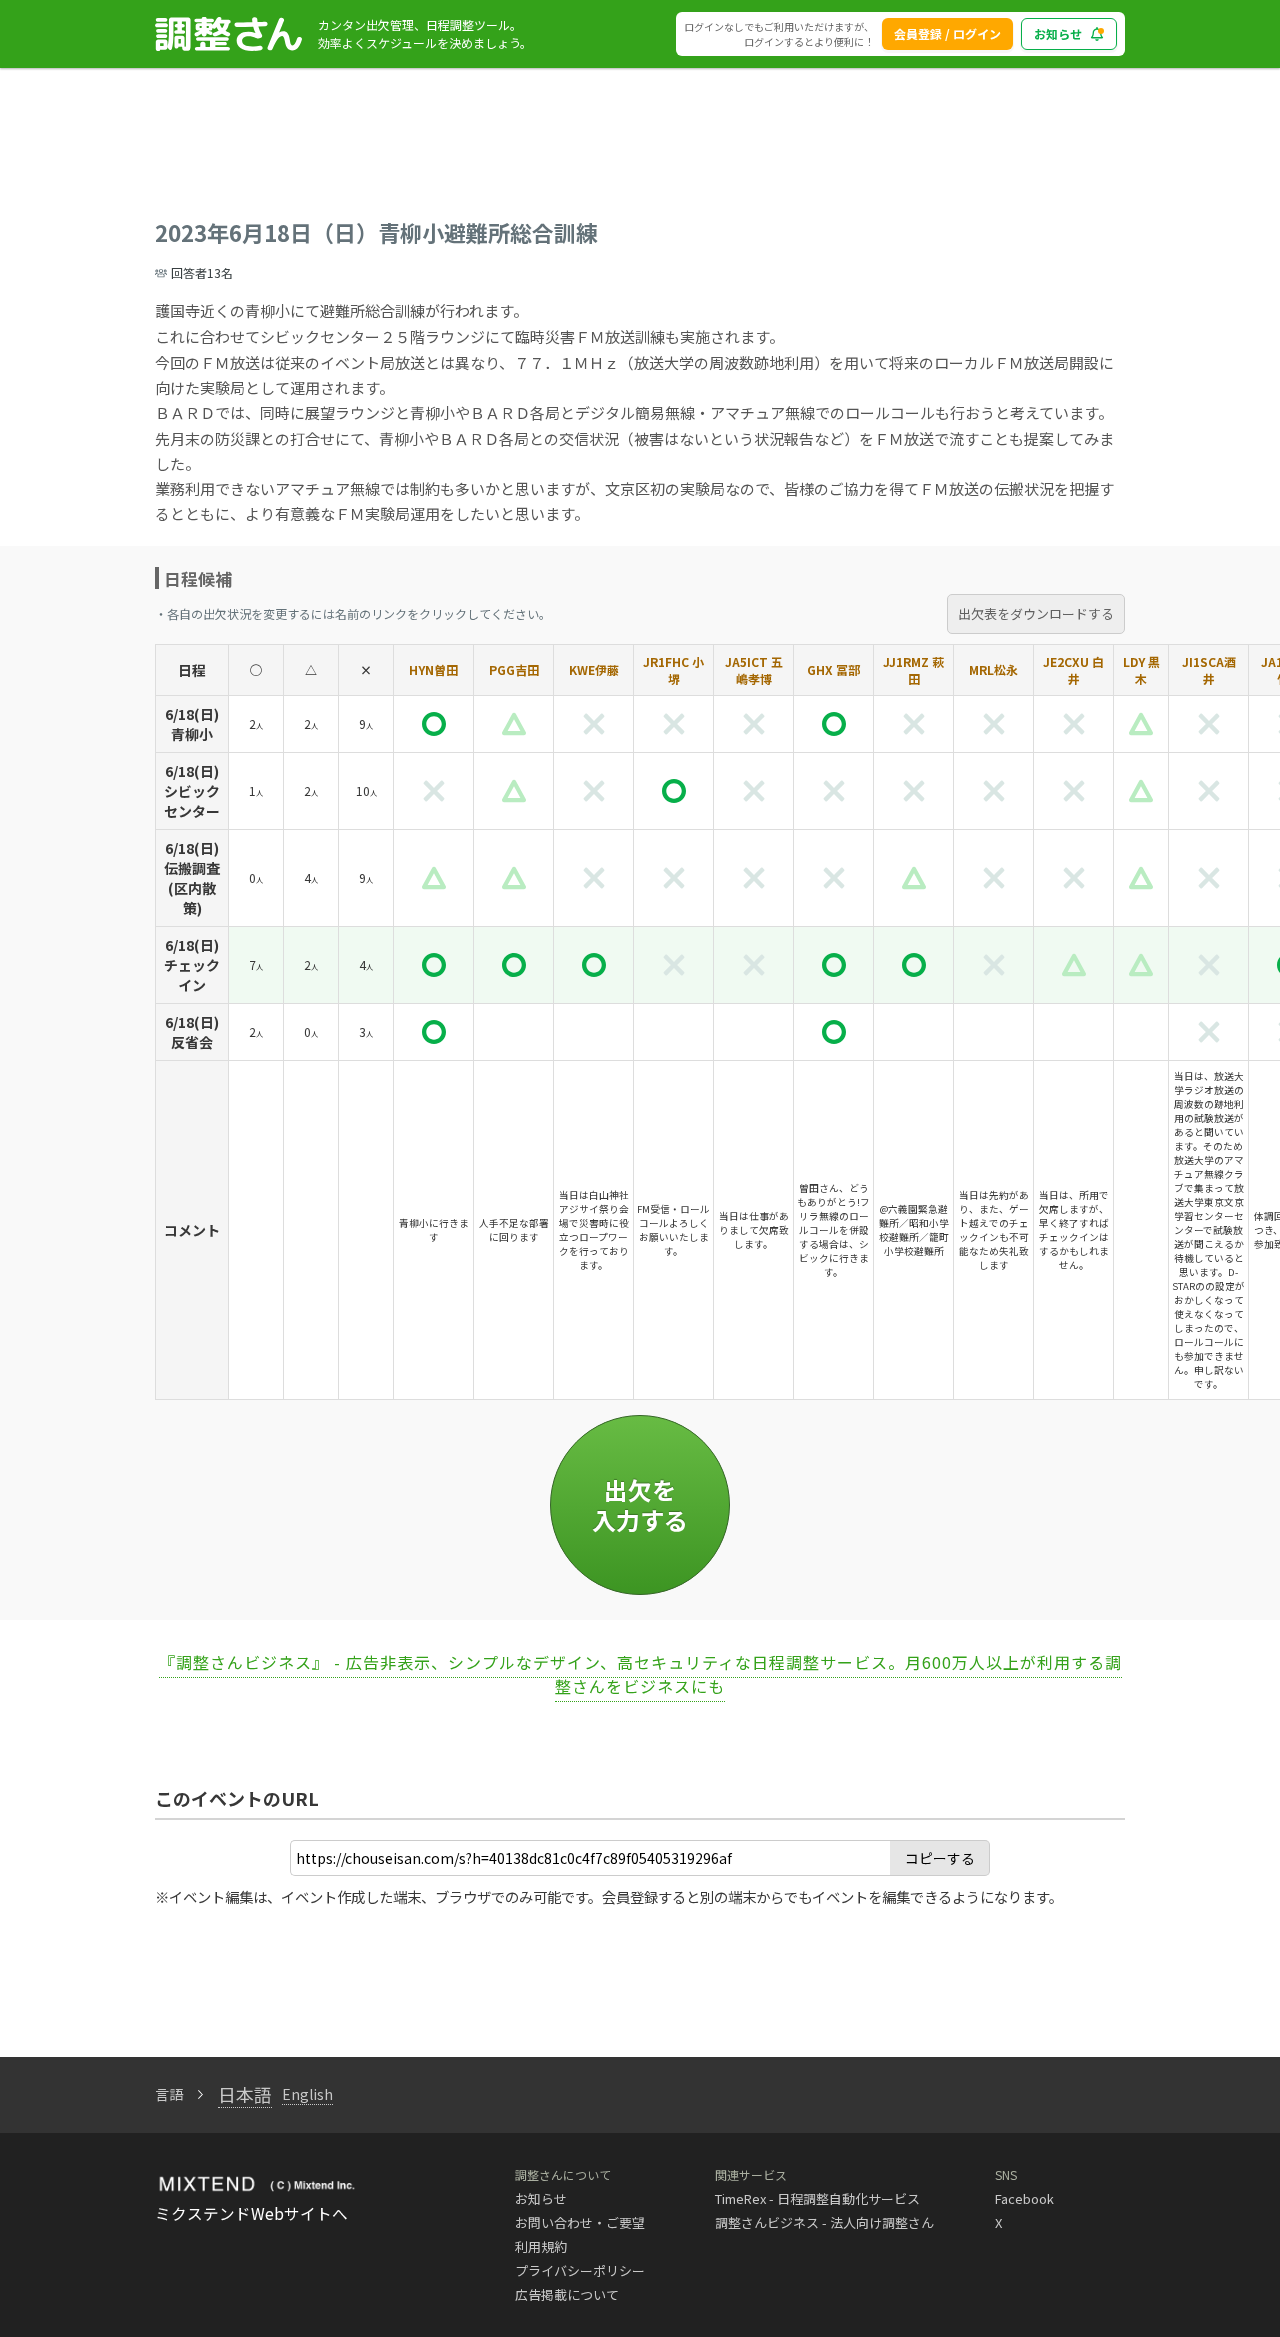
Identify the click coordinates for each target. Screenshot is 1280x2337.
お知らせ (1058, 33)
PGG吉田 (514, 669)
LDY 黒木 (1141, 670)
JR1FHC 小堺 (673, 670)
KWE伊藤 (594, 669)
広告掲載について (567, 2294)
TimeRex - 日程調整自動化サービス (817, 2198)
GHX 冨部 (833, 669)
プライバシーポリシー (580, 2270)
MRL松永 (993, 669)
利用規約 (541, 2246)
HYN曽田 (433, 669)
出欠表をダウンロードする (1036, 613)
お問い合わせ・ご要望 (580, 2222)
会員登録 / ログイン (947, 33)
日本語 (245, 2094)
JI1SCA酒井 (1209, 670)
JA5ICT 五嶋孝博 (754, 670)
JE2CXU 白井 (1073, 670)
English (307, 2094)
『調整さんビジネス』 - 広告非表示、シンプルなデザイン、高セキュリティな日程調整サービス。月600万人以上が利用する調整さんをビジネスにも (640, 1674)
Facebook (1024, 2198)
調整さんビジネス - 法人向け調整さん (824, 2222)
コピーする (940, 1858)
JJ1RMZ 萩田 (913, 670)
